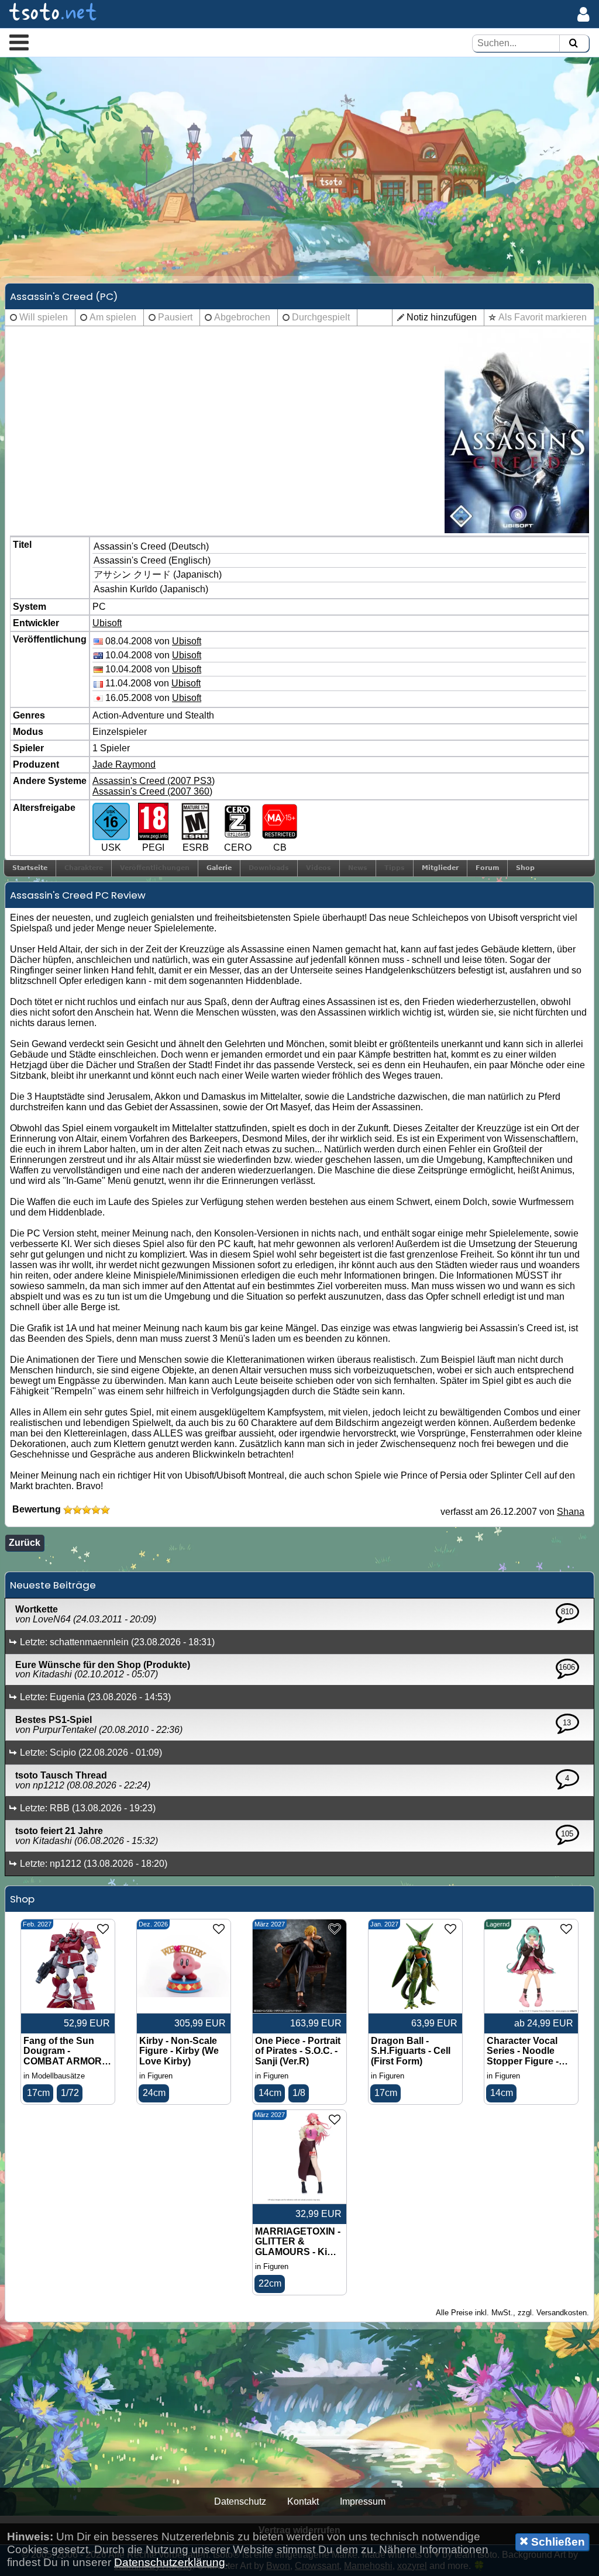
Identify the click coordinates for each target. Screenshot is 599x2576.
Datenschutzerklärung (170, 2562)
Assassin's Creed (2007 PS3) (154, 781)
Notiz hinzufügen (442, 317)
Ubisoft (107, 623)
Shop (525, 868)
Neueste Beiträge (53, 1585)
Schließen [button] (557, 2542)
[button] (19, 42)
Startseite (30, 868)
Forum (487, 868)
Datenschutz (240, 2501)
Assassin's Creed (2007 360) (152, 791)
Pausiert (175, 317)
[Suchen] (573, 44)
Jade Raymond (124, 764)
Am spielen (113, 317)
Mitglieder (440, 868)
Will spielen (44, 317)
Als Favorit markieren (543, 317)
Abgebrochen (242, 317)
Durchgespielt (321, 317)
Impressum (363, 2501)
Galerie (219, 868)
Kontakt (303, 2501)
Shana (571, 1512)
